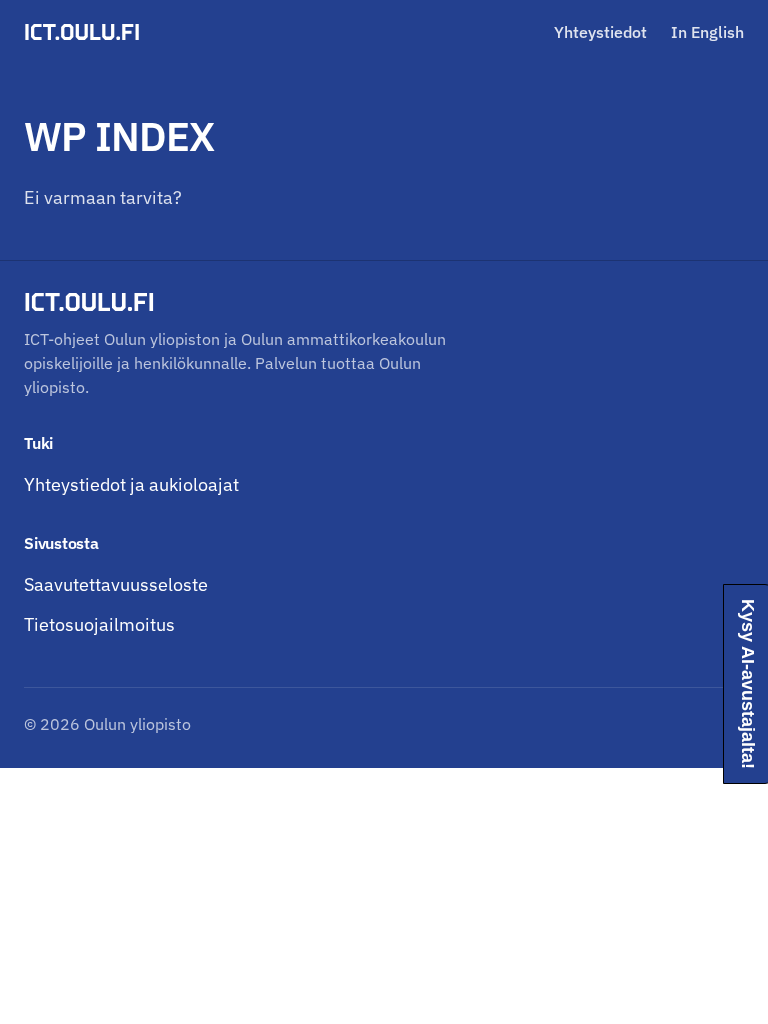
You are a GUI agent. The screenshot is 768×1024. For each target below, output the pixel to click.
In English (707, 32)
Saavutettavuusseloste (116, 584)
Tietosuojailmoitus (99, 624)
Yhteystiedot (600, 32)
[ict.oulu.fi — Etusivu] (85, 32)
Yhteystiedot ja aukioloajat (131, 484)
